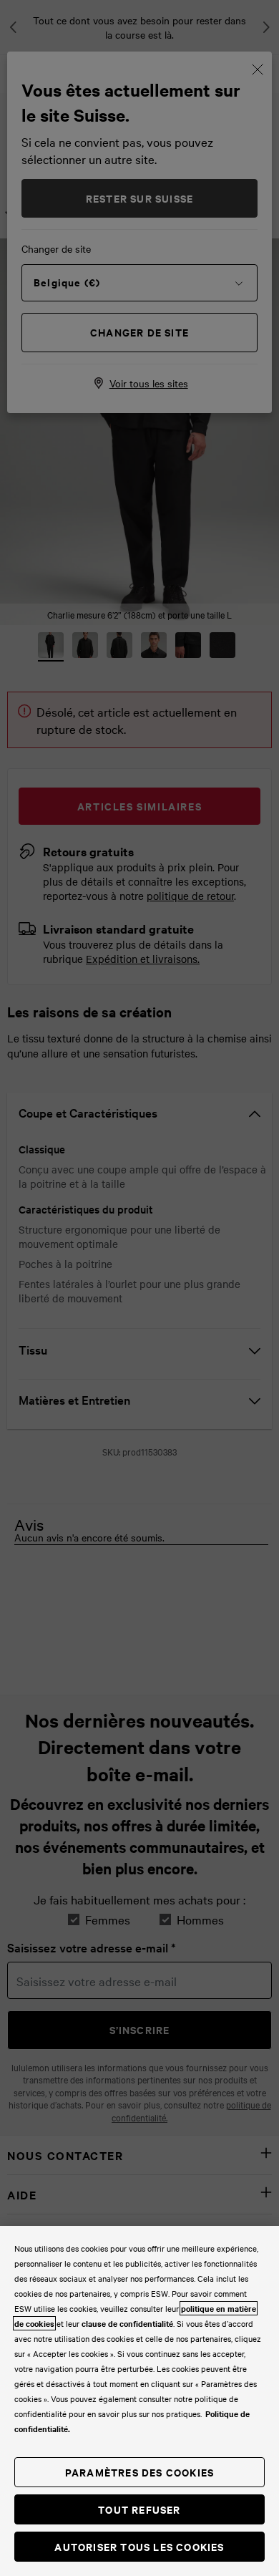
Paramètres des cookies (139, 2472)
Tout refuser (139, 2509)
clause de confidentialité (127, 2323)
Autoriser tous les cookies (139, 2546)
